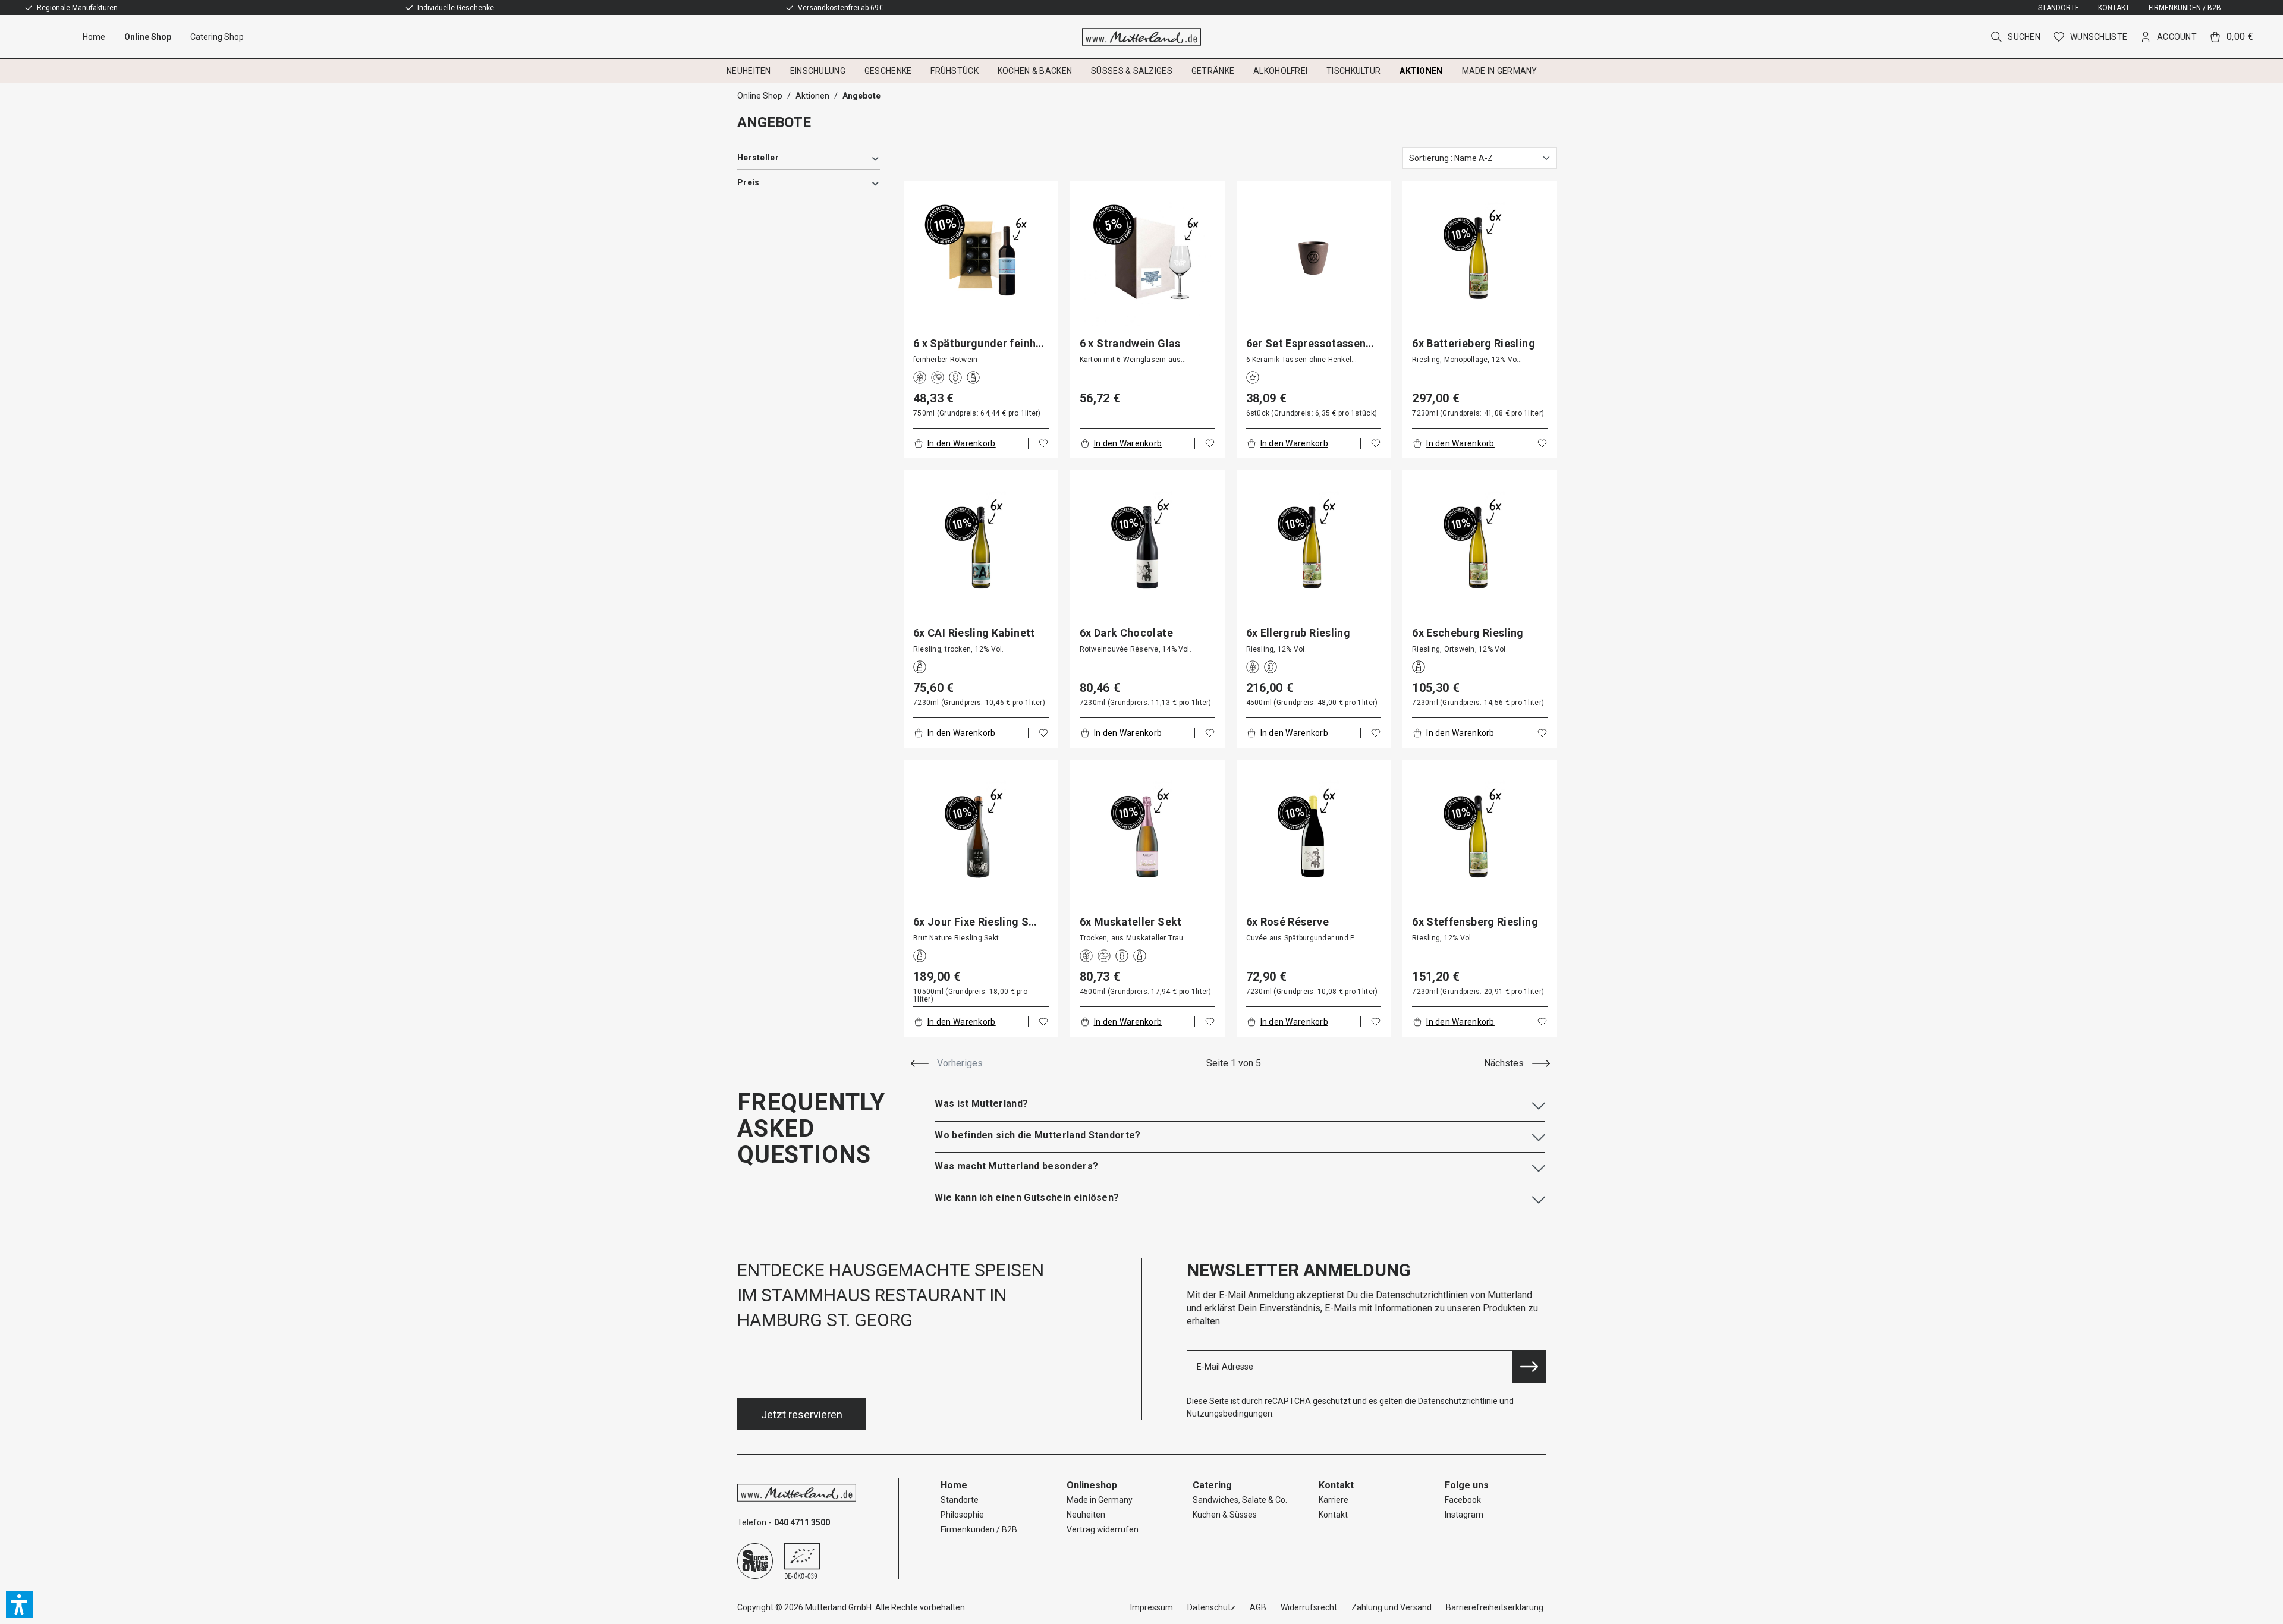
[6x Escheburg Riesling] (1480, 547)
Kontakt (2114, 8)
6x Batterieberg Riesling (1474, 344)
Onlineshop (1092, 1485)
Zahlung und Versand (1392, 1607)
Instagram (1464, 1515)
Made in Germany (1100, 1500)
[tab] (1240, 1104)
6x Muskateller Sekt (1131, 922)
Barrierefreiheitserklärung (1495, 1607)
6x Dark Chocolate (1126, 633)
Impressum (1152, 1607)
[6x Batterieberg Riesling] (1480, 258)
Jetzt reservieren (802, 1414)
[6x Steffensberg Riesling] (1480, 837)
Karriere (1334, 1500)
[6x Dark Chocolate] (1147, 547)
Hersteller (758, 158)
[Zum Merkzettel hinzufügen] (1043, 443)
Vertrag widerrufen (1103, 1529)
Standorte (2059, 8)
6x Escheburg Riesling (1468, 633)
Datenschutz (1211, 1607)
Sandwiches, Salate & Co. (1240, 1500)
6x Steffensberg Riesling (1475, 922)
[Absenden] (1529, 1367)
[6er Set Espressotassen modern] (1314, 258)
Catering (1212, 1485)
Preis (748, 182)
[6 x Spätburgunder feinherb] (981, 258)
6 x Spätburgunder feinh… (979, 344)
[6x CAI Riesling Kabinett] (981, 547)
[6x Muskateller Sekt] (1147, 837)
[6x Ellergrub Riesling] (1314, 547)
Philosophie (962, 1515)
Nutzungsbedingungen (1229, 1414)
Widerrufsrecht (1309, 1607)
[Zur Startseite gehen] (1142, 37)
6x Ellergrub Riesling (1298, 633)
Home (954, 1485)
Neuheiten (1086, 1515)
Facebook (1463, 1500)
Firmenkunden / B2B (2185, 8)
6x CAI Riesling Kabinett (974, 633)
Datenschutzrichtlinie (1458, 1401)
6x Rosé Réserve (1287, 922)
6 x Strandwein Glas (1130, 344)
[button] (20, 1604)
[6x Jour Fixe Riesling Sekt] (981, 837)
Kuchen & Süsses (1225, 1515)
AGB (1258, 1607)
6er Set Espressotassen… (1310, 344)
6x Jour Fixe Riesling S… (975, 922)
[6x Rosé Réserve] (1314, 837)
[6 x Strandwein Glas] (1147, 258)
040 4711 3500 (802, 1522)
